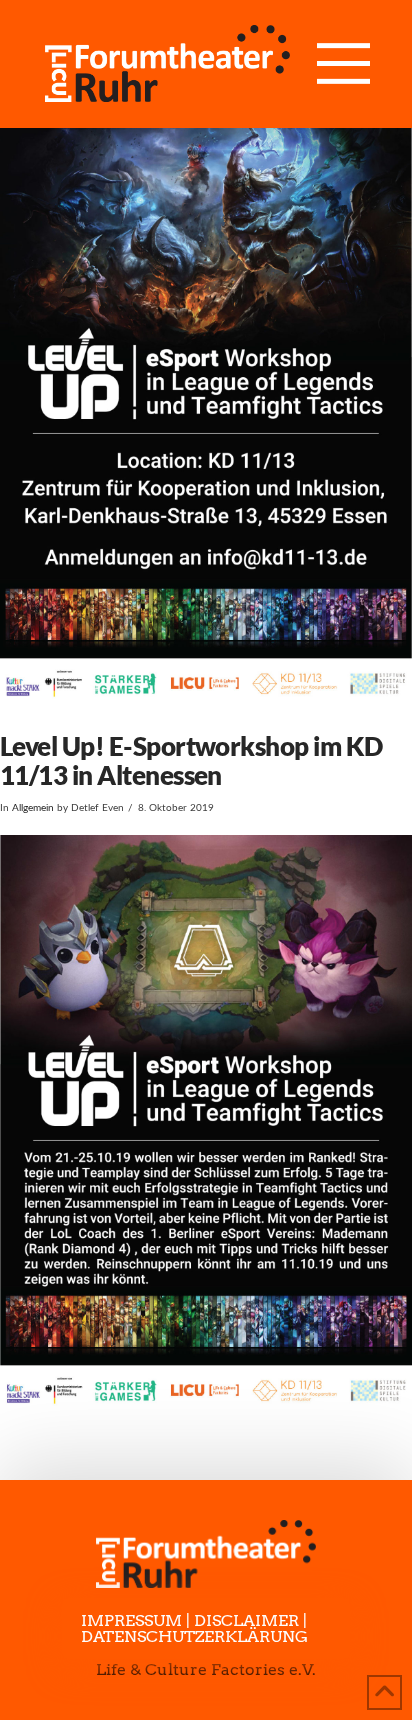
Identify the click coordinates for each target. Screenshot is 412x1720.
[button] (343, 64)
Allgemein (33, 808)
